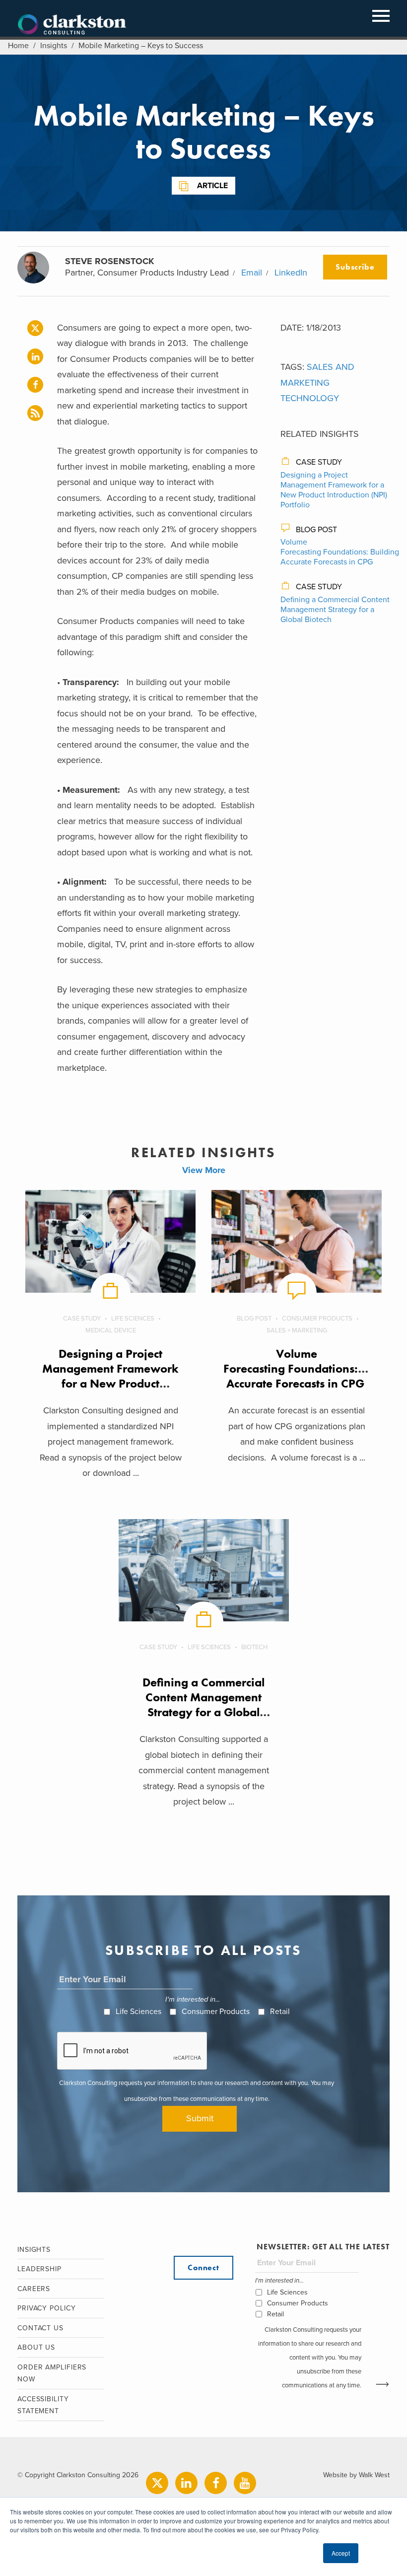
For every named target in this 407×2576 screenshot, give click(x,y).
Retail (280, 2012)
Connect (203, 2267)
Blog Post (316, 530)
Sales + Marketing (297, 1330)
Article (212, 186)
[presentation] (133, 2051)
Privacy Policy (47, 2308)
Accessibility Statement (43, 2405)
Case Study (319, 462)
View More (204, 1170)
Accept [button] (341, 2553)
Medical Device (111, 1330)
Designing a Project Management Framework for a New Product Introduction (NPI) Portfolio (334, 490)
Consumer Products (317, 1319)
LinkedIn (291, 273)
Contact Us (40, 2328)
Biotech (254, 1647)
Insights (54, 46)
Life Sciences (133, 1319)
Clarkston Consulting (72, 25)
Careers (34, 2289)
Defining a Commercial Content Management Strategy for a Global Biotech (335, 610)
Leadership (39, 2269)
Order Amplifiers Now (52, 2373)
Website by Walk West (356, 2475)
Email (252, 273)
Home (18, 46)
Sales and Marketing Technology (317, 383)
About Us (36, 2347)
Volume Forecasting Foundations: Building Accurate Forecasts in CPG (340, 552)
